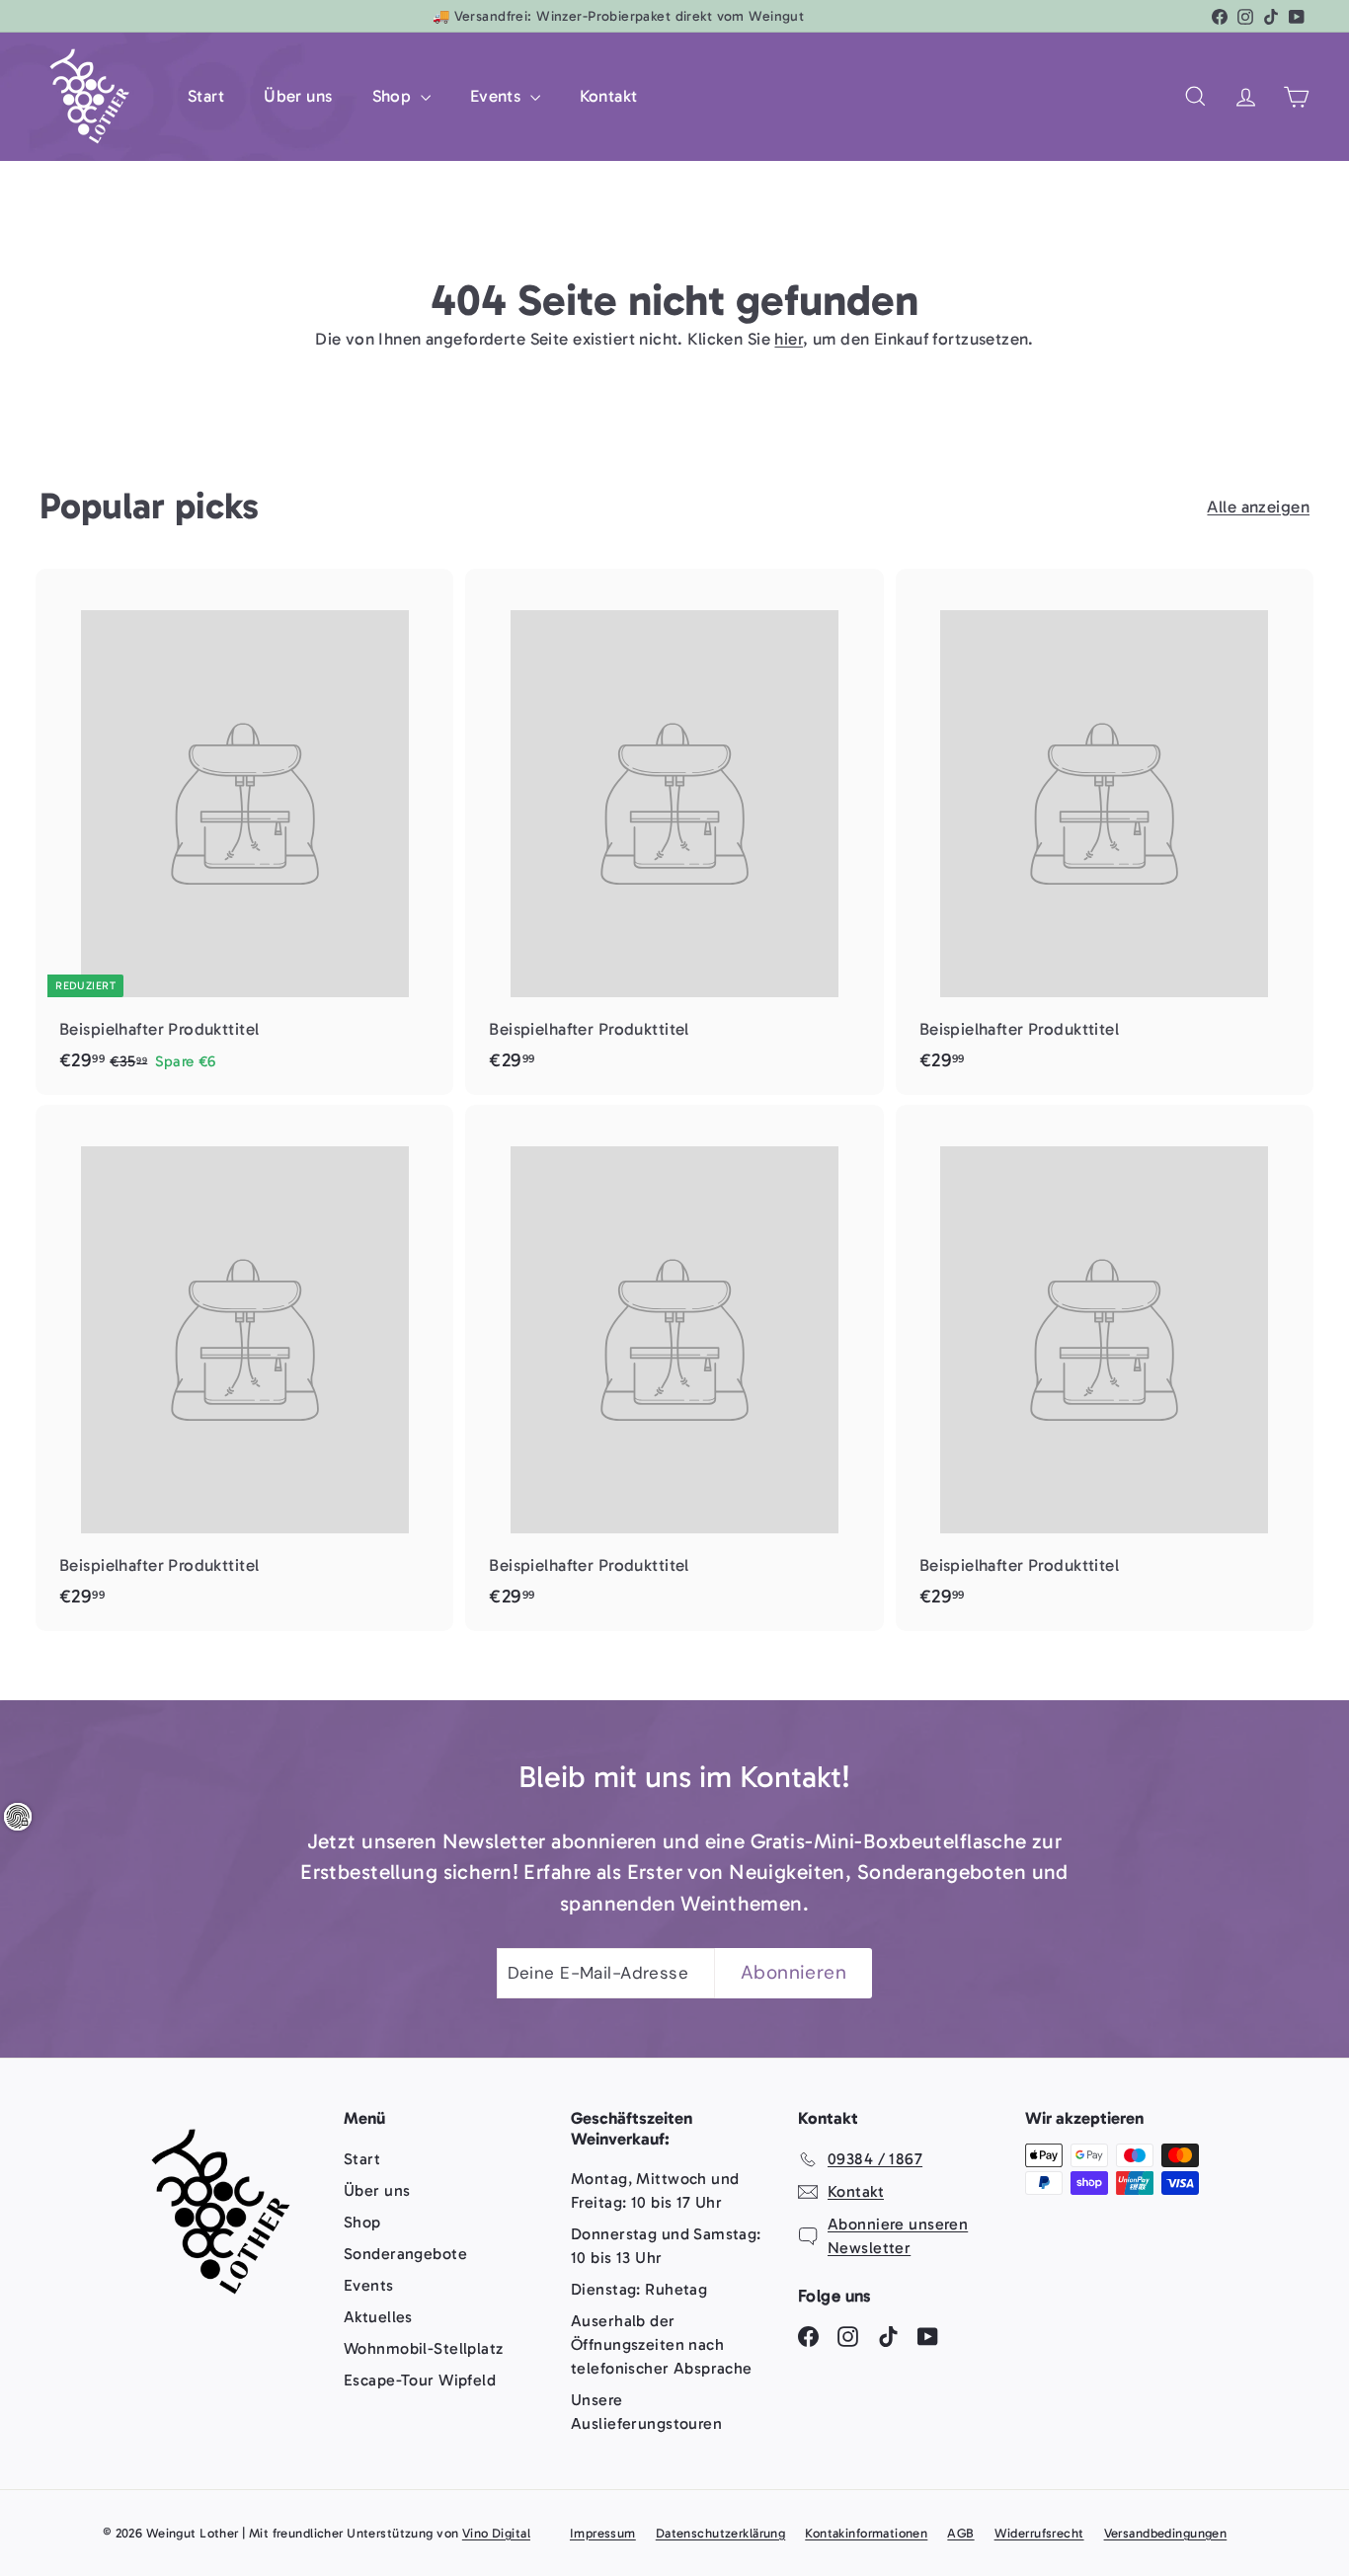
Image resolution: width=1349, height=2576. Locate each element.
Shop (394, 96)
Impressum (603, 2533)
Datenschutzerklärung (721, 2533)
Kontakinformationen (866, 2533)
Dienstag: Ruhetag (639, 2289)
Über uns (298, 96)
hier (789, 339)
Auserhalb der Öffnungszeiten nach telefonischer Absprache (662, 2344)
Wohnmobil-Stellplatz (424, 2348)
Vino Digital (496, 2533)
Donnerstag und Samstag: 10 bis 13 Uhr (666, 2246)
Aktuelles (378, 2317)
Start (206, 96)
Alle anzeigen (1258, 507)
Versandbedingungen (1166, 2533)
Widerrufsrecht (1039, 2533)
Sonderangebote (405, 2254)
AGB (960, 2533)
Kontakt (609, 96)
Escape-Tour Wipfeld (420, 2380)
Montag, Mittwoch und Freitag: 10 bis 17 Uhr (655, 2190)
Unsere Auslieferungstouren (646, 2412)
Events (498, 96)
